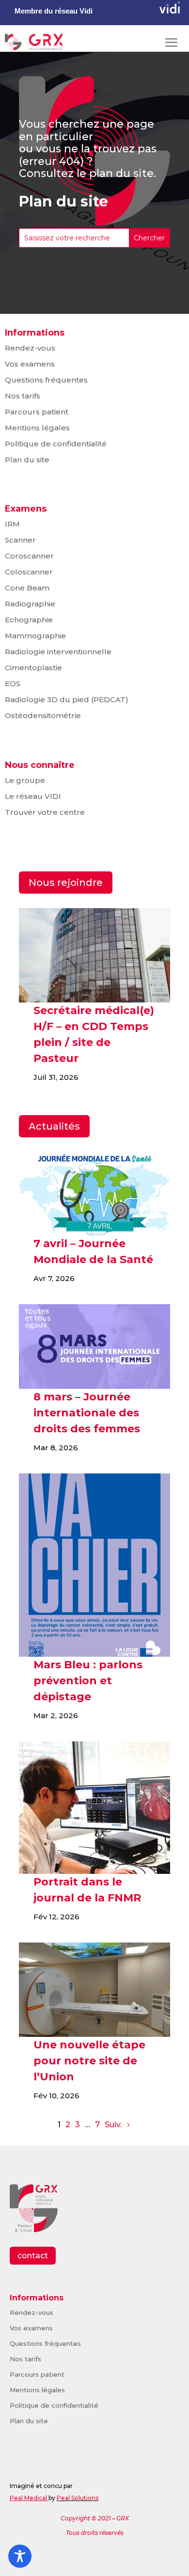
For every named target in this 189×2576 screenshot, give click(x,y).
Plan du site (27, 460)
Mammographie (35, 636)
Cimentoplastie (33, 668)
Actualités (54, 1126)
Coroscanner (29, 556)
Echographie (29, 620)
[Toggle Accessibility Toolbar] (20, 2556)
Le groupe (25, 780)
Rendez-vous (30, 348)
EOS (13, 684)
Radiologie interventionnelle (58, 652)
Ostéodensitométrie (43, 715)
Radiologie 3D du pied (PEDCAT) (67, 699)
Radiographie (30, 604)
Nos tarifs (23, 396)
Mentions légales (37, 428)
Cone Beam (27, 588)
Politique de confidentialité (56, 444)
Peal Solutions (78, 2498)
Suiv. (113, 2125)
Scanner (20, 540)
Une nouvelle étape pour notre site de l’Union (89, 2061)
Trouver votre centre (45, 812)
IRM (12, 524)
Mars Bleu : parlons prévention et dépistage (88, 1681)
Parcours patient (37, 412)
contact (33, 2256)
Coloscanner (29, 572)
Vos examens (30, 364)
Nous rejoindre (66, 883)
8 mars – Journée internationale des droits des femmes (87, 1413)
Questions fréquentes (46, 380)
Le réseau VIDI (33, 796)
